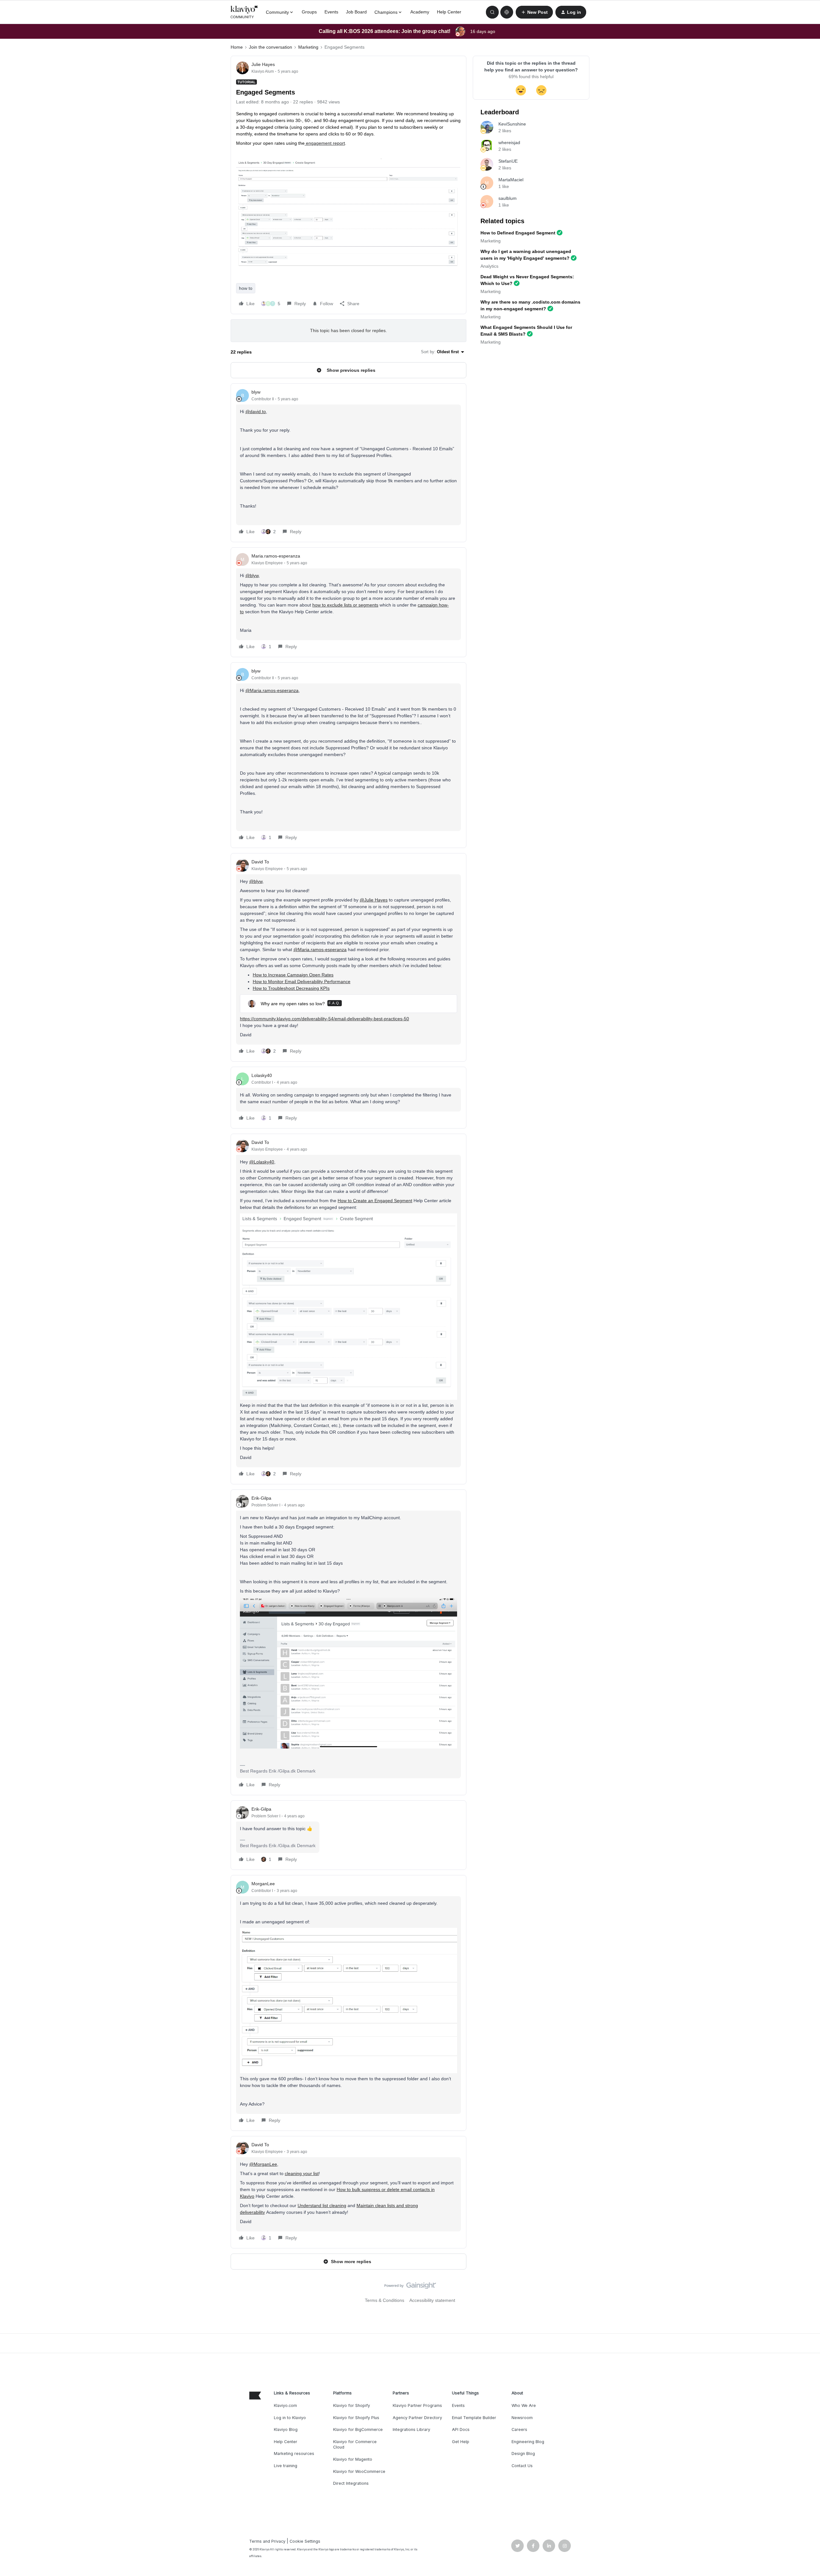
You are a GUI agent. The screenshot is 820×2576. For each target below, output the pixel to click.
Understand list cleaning (322, 2205)
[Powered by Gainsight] (410, 2287)
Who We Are (524, 2405)
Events (331, 12)
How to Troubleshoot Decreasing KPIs (291, 988)
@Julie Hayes (374, 900)
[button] (534, 12)
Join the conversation (271, 47)
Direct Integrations (351, 2483)
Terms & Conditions (385, 2300)
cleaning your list (302, 2173)
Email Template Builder (474, 2418)
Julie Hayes (263, 64)
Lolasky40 (262, 1075)
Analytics (489, 266)
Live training (286, 2466)
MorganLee (263, 1884)
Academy (420, 12)
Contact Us (522, 2466)
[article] (348, 463)
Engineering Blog (528, 2442)
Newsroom (522, 2418)
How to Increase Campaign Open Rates (293, 975)
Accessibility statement (432, 2300)
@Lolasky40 (262, 1162)
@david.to (256, 412)
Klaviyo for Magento (353, 2459)
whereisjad (509, 143)
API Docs (461, 2429)
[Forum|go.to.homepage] (244, 12)
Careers (519, 2429)
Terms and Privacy (267, 2541)
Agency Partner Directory (417, 2418)
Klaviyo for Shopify (352, 2405)
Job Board (356, 12)
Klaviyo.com (285, 2405)
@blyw (252, 575)
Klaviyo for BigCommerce (358, 2429)
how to (246, 288)
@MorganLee (263, 2164)
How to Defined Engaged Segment (518, 233)
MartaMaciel (511, 180)
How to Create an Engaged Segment (375, 1201)
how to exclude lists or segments (345, 605)
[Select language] (507, 12)
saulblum (508, 198)
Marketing (308, 47)
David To (260, 862)
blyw (256, 392)
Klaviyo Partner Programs (417, 2405)
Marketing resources (294, 2454)
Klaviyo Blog (286, 2429)
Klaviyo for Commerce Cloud (355, 2445)
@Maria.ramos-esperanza (272, 690)
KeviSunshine (512, 124)
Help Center (449, 12)
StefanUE (508, 161)
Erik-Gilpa (261, 1498)
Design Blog (523, 2454)
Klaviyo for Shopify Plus (356, 2418)
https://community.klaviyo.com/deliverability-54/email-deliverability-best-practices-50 (324, 1019)
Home (237, 47)
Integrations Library (411, 2429)
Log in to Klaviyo (290, 2418)
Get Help (461, 2442)
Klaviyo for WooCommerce (359, 2471)
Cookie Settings (305, 2541)
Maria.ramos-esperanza (276, 556)
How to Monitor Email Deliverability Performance (302, 982)
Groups (309, 12)
